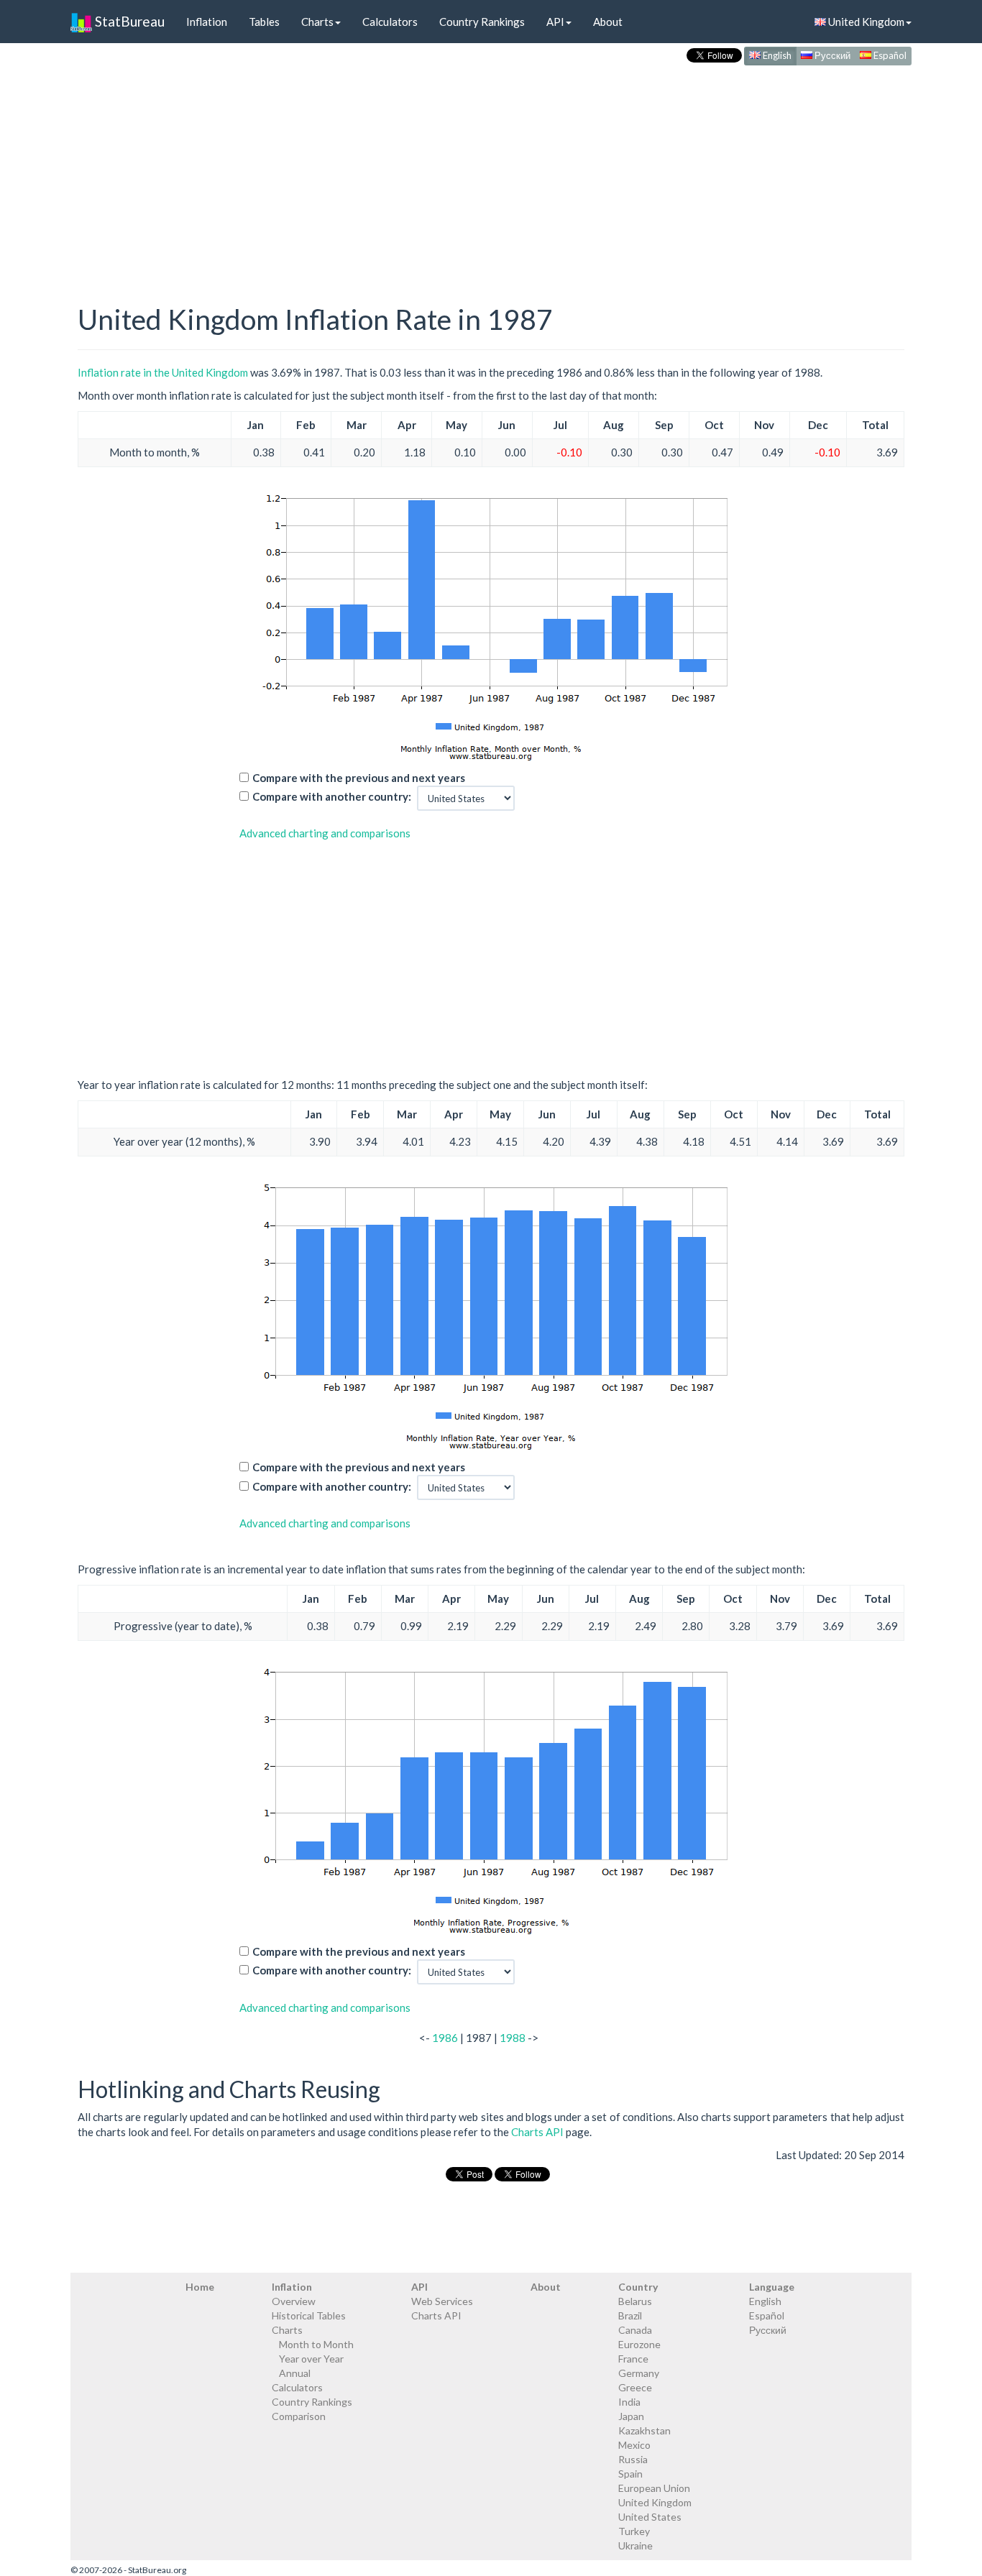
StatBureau (128, 21)
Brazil (630, 2315)
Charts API (537, 2132)
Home (200, 2287)
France (633, 2359)
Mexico (634, 2445)
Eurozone (639, 2344)
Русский (831, 55)
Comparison (299, 2416)
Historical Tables (309, 2315)
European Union (654, 2488)
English (776, 55)
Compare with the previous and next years (359, 778)
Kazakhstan (644, 2430)
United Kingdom (865, 22)
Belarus (635, 2301)
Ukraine (635, 2545)
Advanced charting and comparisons (325, 833)
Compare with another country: (332, 796)
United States (650, 2517)
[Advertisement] (491, 170)
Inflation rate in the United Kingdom (163, 372)
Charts (317, 22)
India (629, 2402)
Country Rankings (482, 22)
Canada (635, 2330)
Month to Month (316, 2344)
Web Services (442, 2301)
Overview (294, 2301)
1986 (445, 2038)
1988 (513, 2038)
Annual (295, 2373)
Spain (630, 2474)
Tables (264, 22)
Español (889, 55)
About (608, 22)
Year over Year (311, 2359)
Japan (631, 2416)
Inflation (207, 22)
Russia (633, 2459)
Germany (639, 2373)
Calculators (390, 22)
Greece (635, 2387)
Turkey (634, 2531)
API (555, 22)
